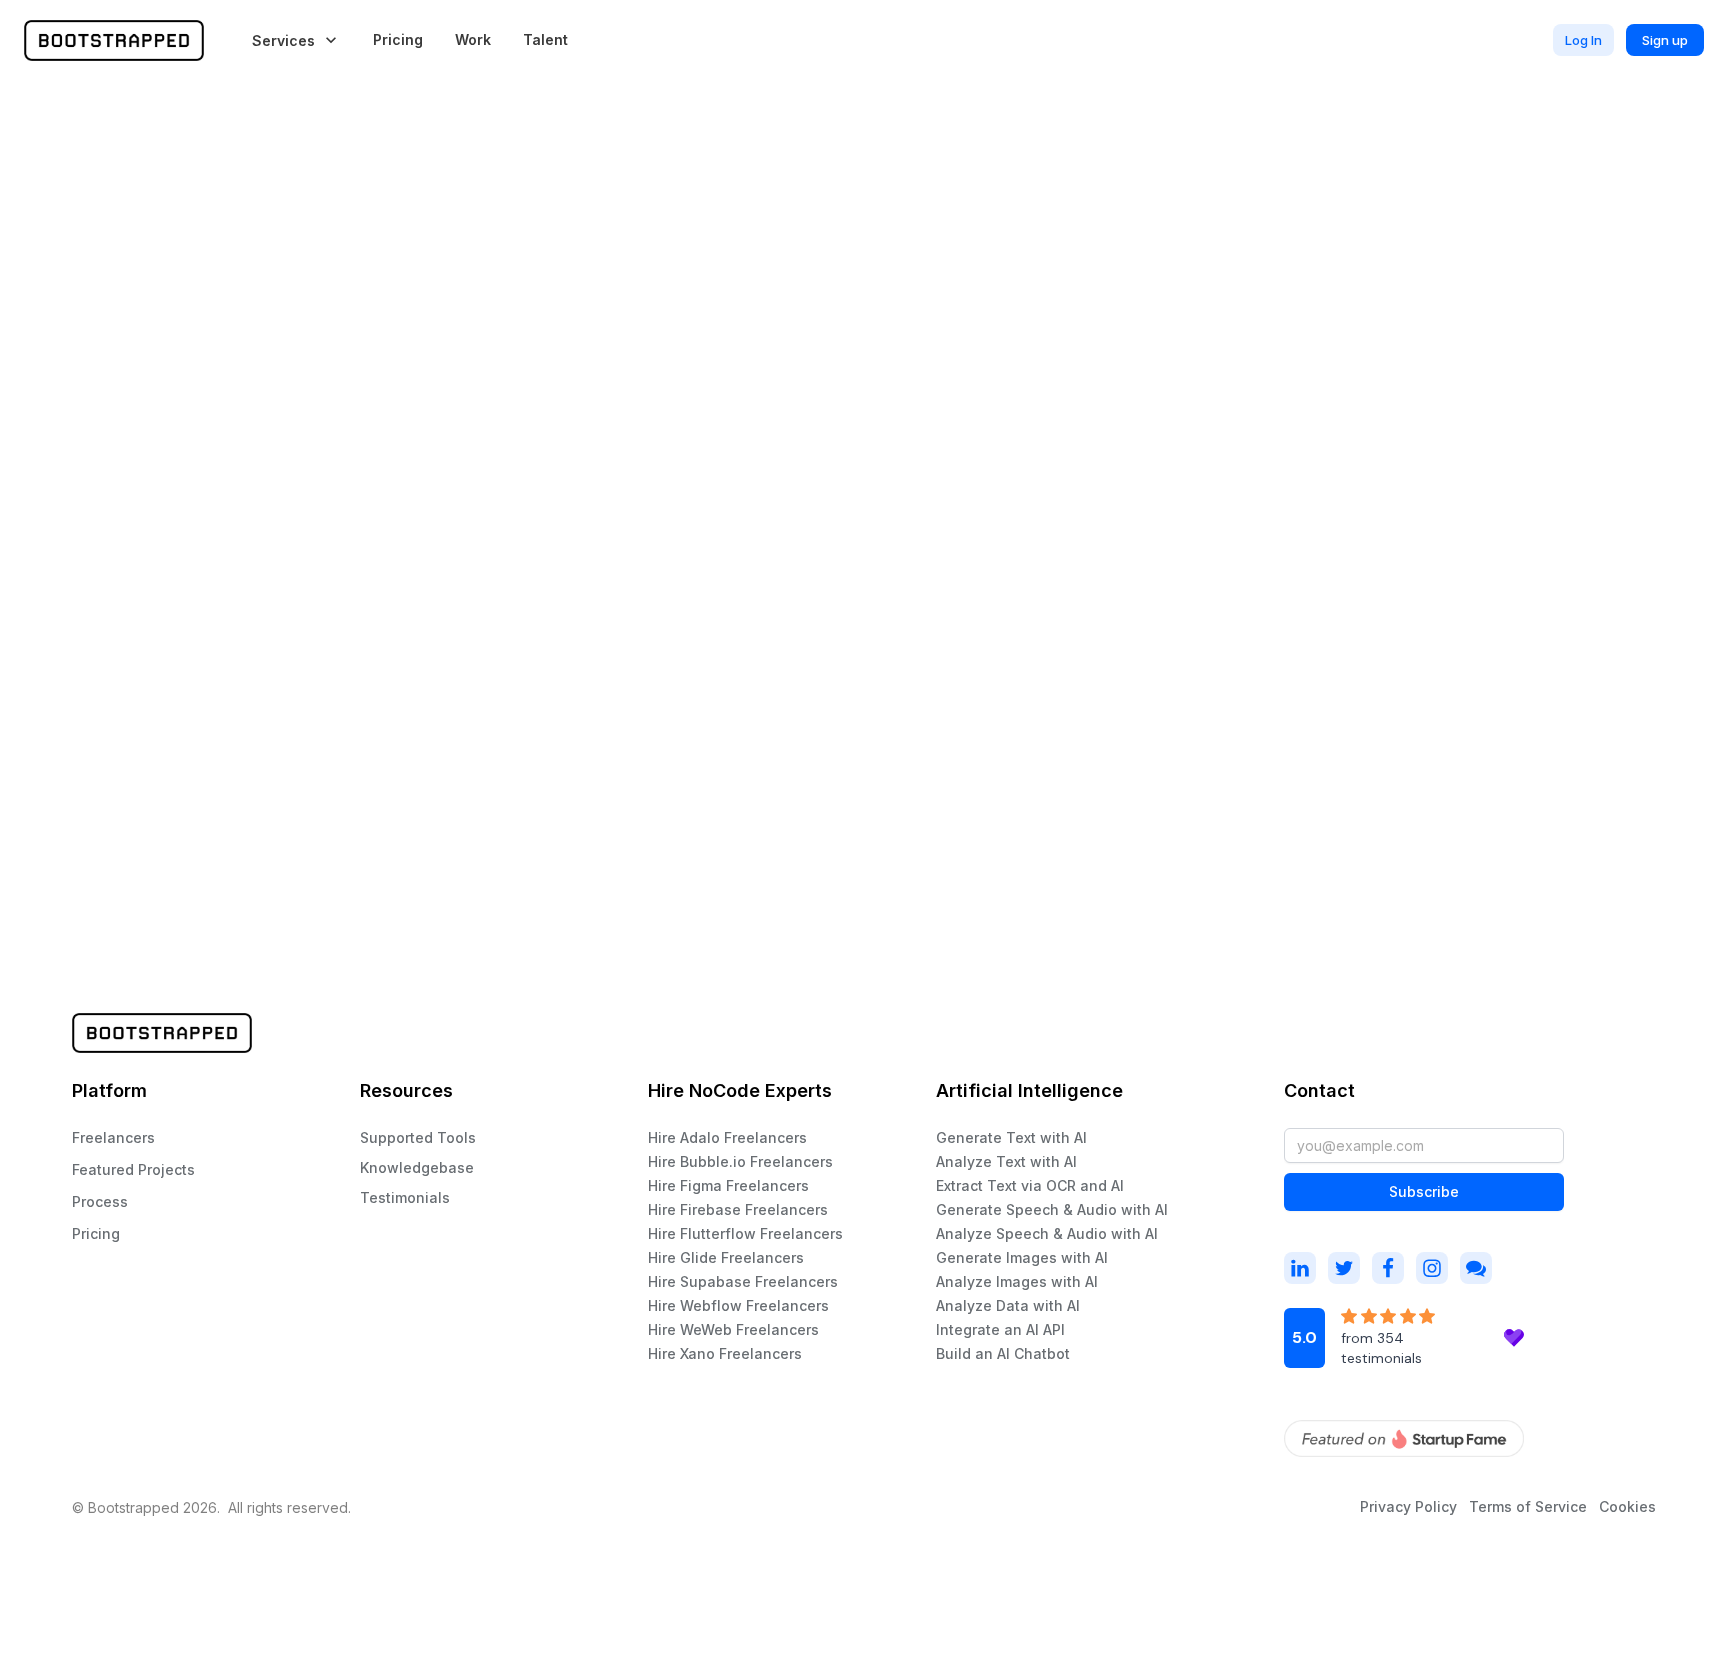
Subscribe (1424, 1191)
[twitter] (1344, 1268)
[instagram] (1300, 1268)
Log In (1583, 40)
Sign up (1665, 40)
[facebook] (1388, 1268)
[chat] (1476, 1268)
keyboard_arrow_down (331, 40)
